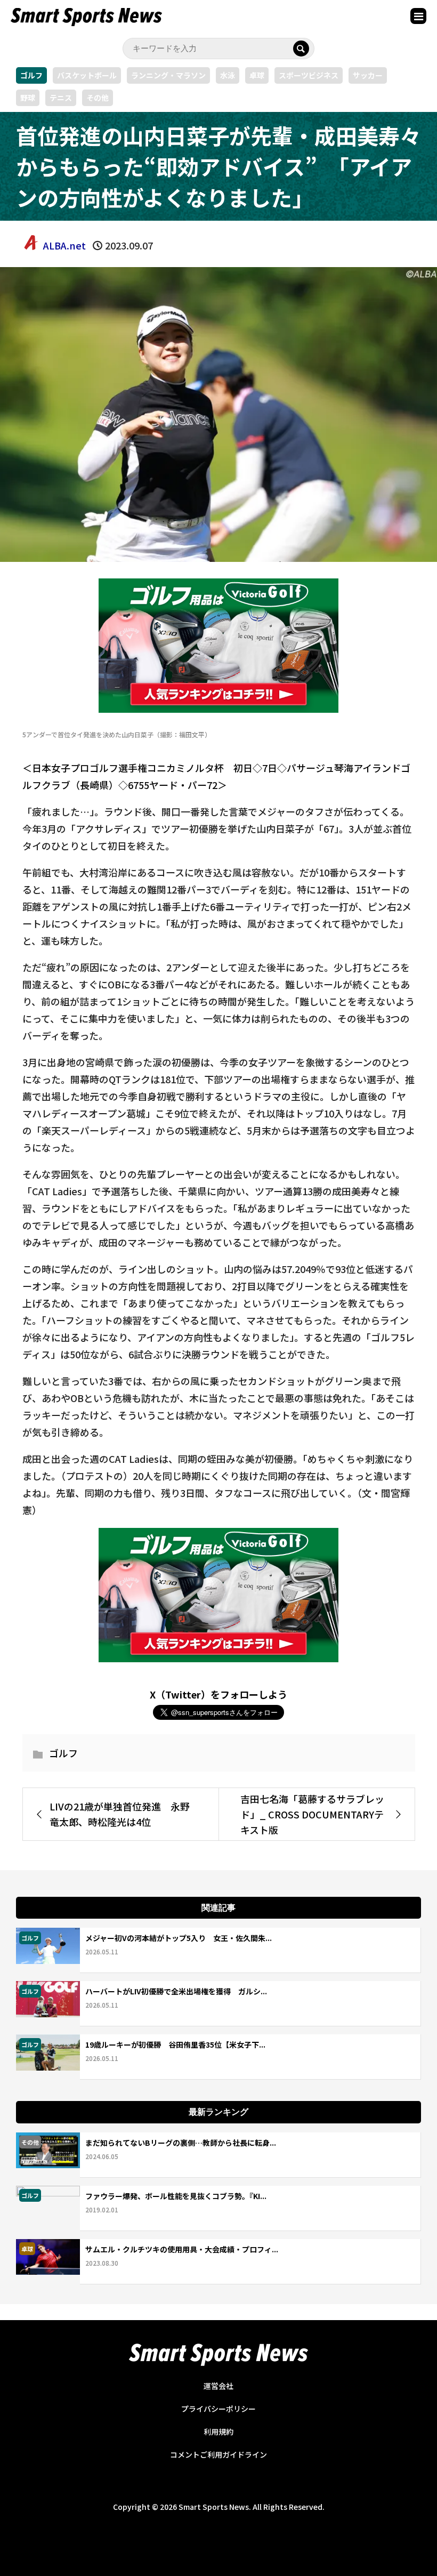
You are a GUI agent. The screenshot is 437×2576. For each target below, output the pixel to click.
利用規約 (218, 2432)
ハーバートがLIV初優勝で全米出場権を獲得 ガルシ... (176, 1991)
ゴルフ (31, 75)
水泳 (228, 75)
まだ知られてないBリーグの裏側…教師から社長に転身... (181, 2143)
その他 (98, 98)
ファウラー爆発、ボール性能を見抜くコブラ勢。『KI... (176, 2196)
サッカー (368, 75)
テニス (61, 98)
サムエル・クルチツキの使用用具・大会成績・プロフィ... (182, 2249)
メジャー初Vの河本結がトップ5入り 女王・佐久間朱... (179, 1938)
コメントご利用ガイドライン (218, 2454)
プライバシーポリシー (218, 2409)
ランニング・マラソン (168, 75)
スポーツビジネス (309, 75)
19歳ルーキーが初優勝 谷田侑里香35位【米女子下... (175, 2044)
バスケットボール (87, 75)
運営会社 (218, 2386)
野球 (28, 98)
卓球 (257, 75)
